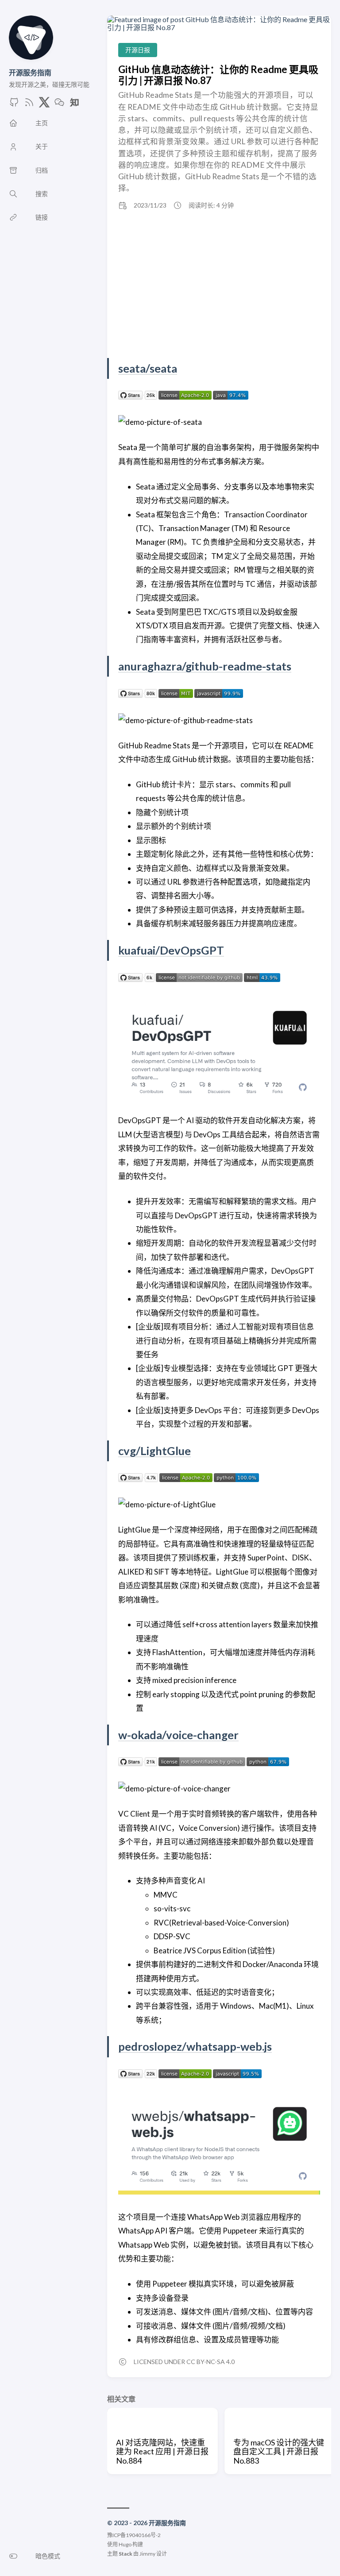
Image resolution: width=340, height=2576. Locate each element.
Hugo (125, 2544)
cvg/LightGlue (155, 1451)
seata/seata (148, 368)
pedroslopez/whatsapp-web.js (195, 2046)
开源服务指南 (30, 72)
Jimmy (147, 2554)
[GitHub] (14, 105)
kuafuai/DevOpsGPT (171, 950)
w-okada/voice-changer (178, 1735)
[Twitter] (44, 105)
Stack (126, 2554)
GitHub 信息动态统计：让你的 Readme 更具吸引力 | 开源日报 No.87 (218, 75)
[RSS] (29, 105)
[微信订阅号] (59, 105)
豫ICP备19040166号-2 (134, 2535)
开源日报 (138, 50)
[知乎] (74, 105)
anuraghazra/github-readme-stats (205, 666)
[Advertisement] (219, 285)
